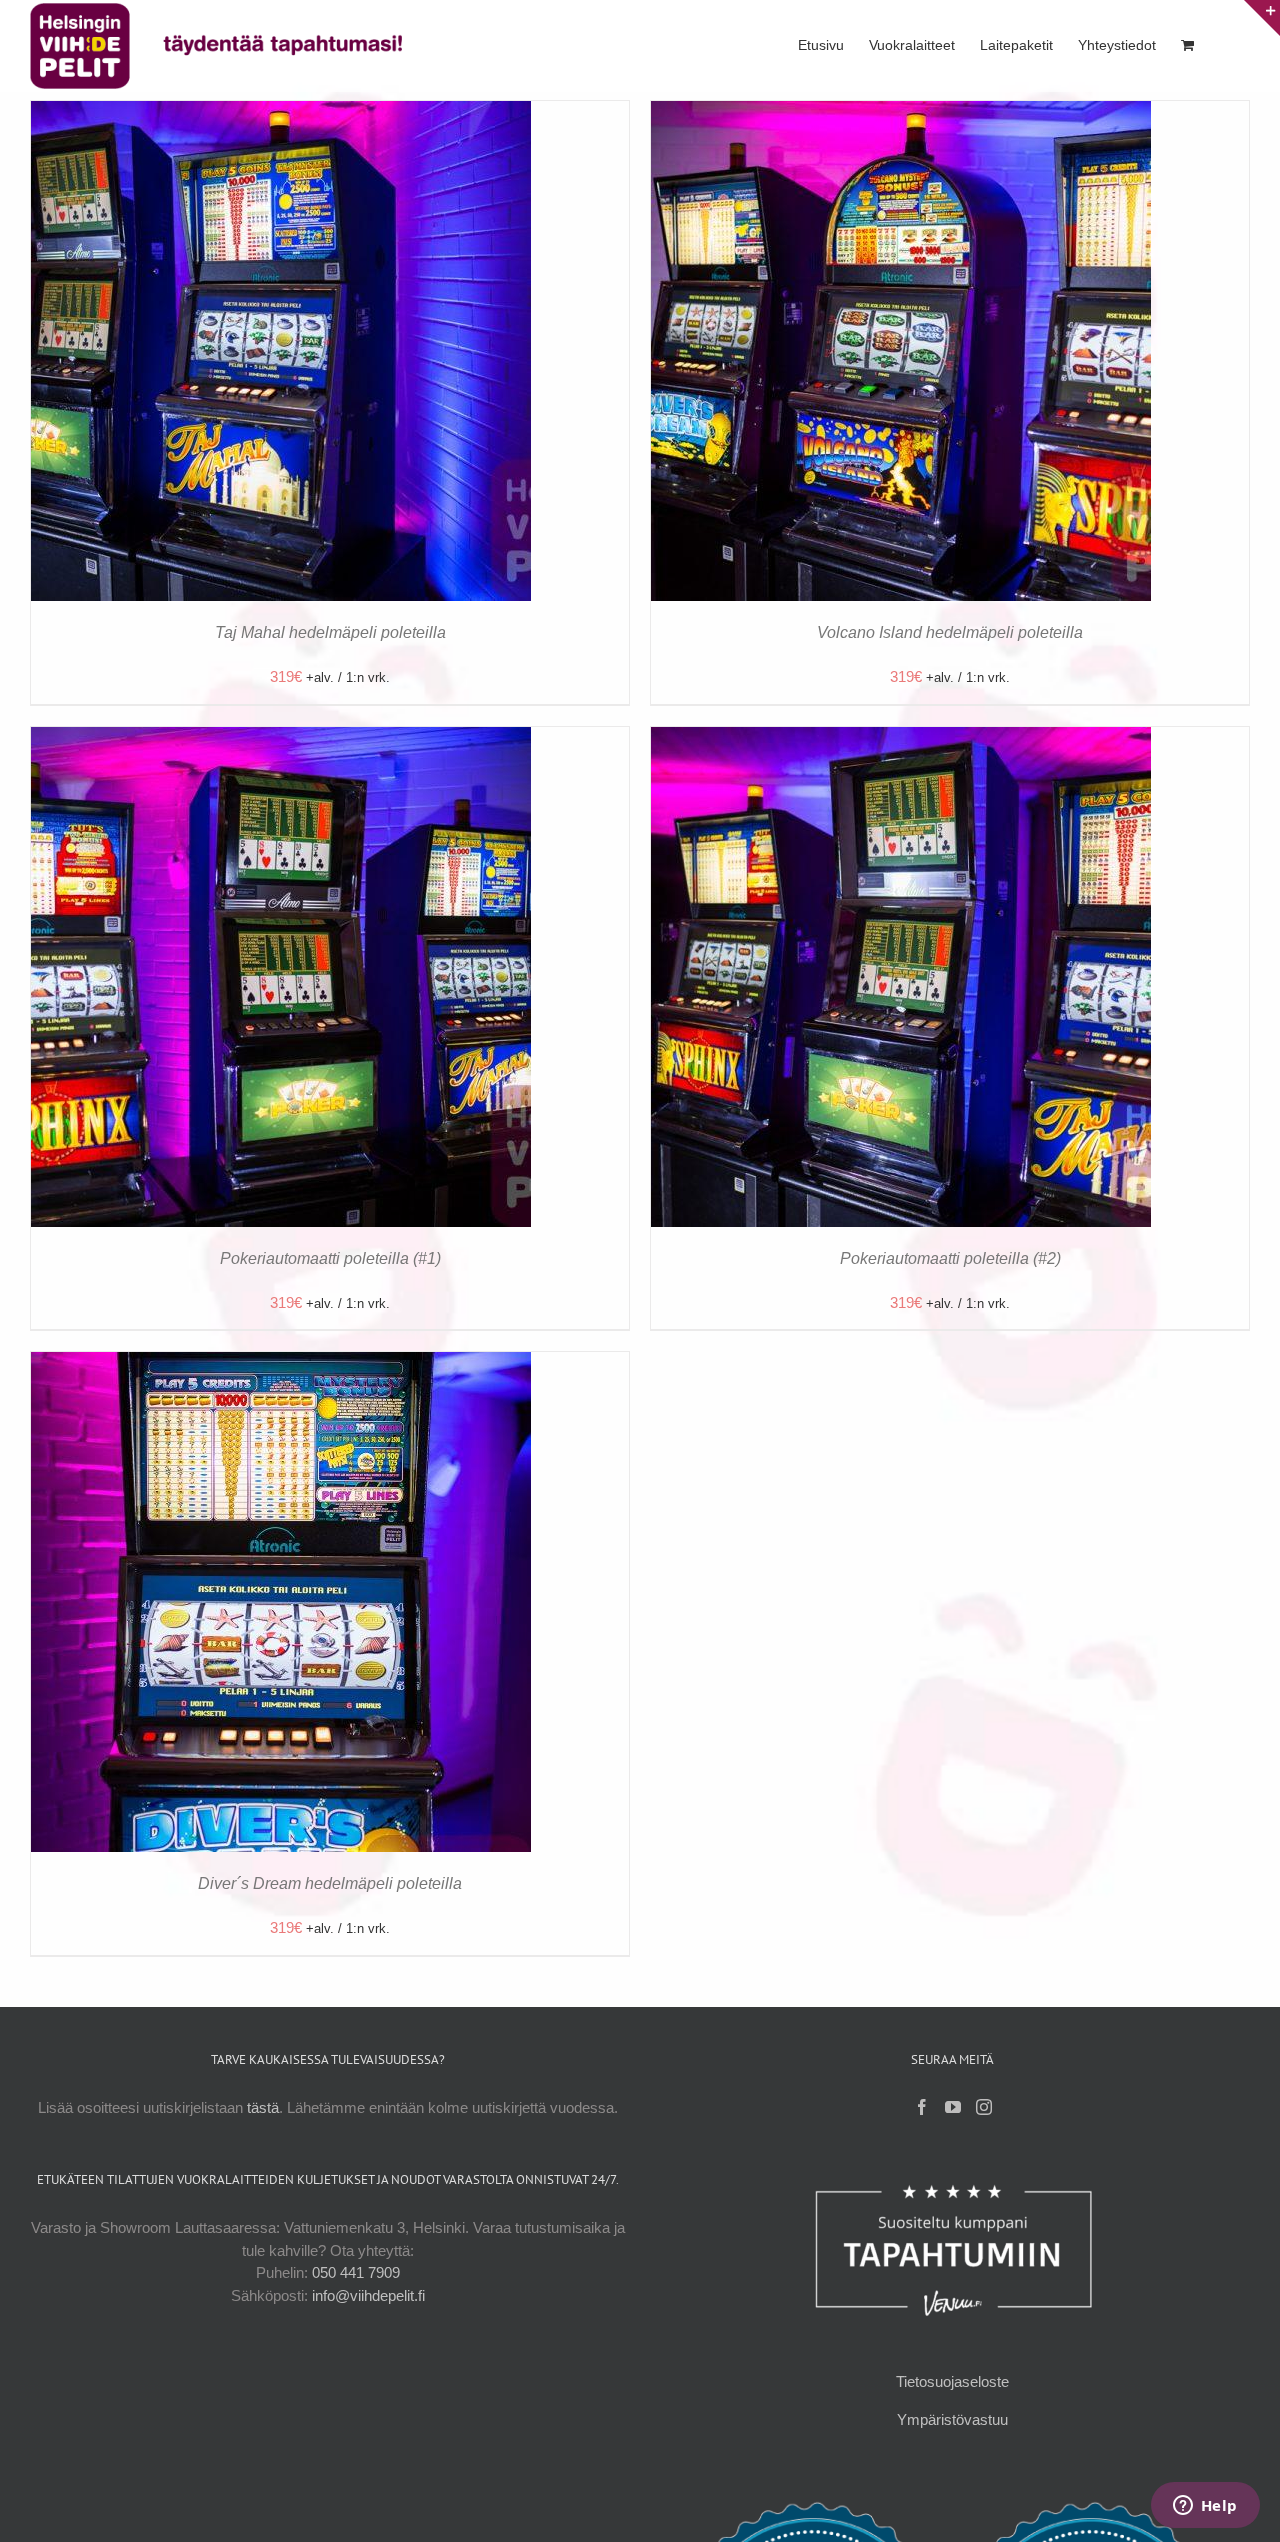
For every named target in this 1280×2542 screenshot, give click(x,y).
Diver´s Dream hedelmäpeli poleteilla (330, 1883)
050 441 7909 (356, 2272)
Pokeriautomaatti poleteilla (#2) (950, 1258)
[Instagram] (984, 2107)
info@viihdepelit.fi (368, 2295)
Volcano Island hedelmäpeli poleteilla (950, 632)
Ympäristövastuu (952, 2419)
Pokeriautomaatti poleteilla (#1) (330, 1258)
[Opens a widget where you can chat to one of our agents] (1205, 2507)
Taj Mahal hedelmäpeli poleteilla (330, 632)
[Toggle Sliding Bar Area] (1262, 18)
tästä (263, 2107)
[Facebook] (922, 2107)
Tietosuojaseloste (952, 2381)
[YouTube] (953, 2107)
